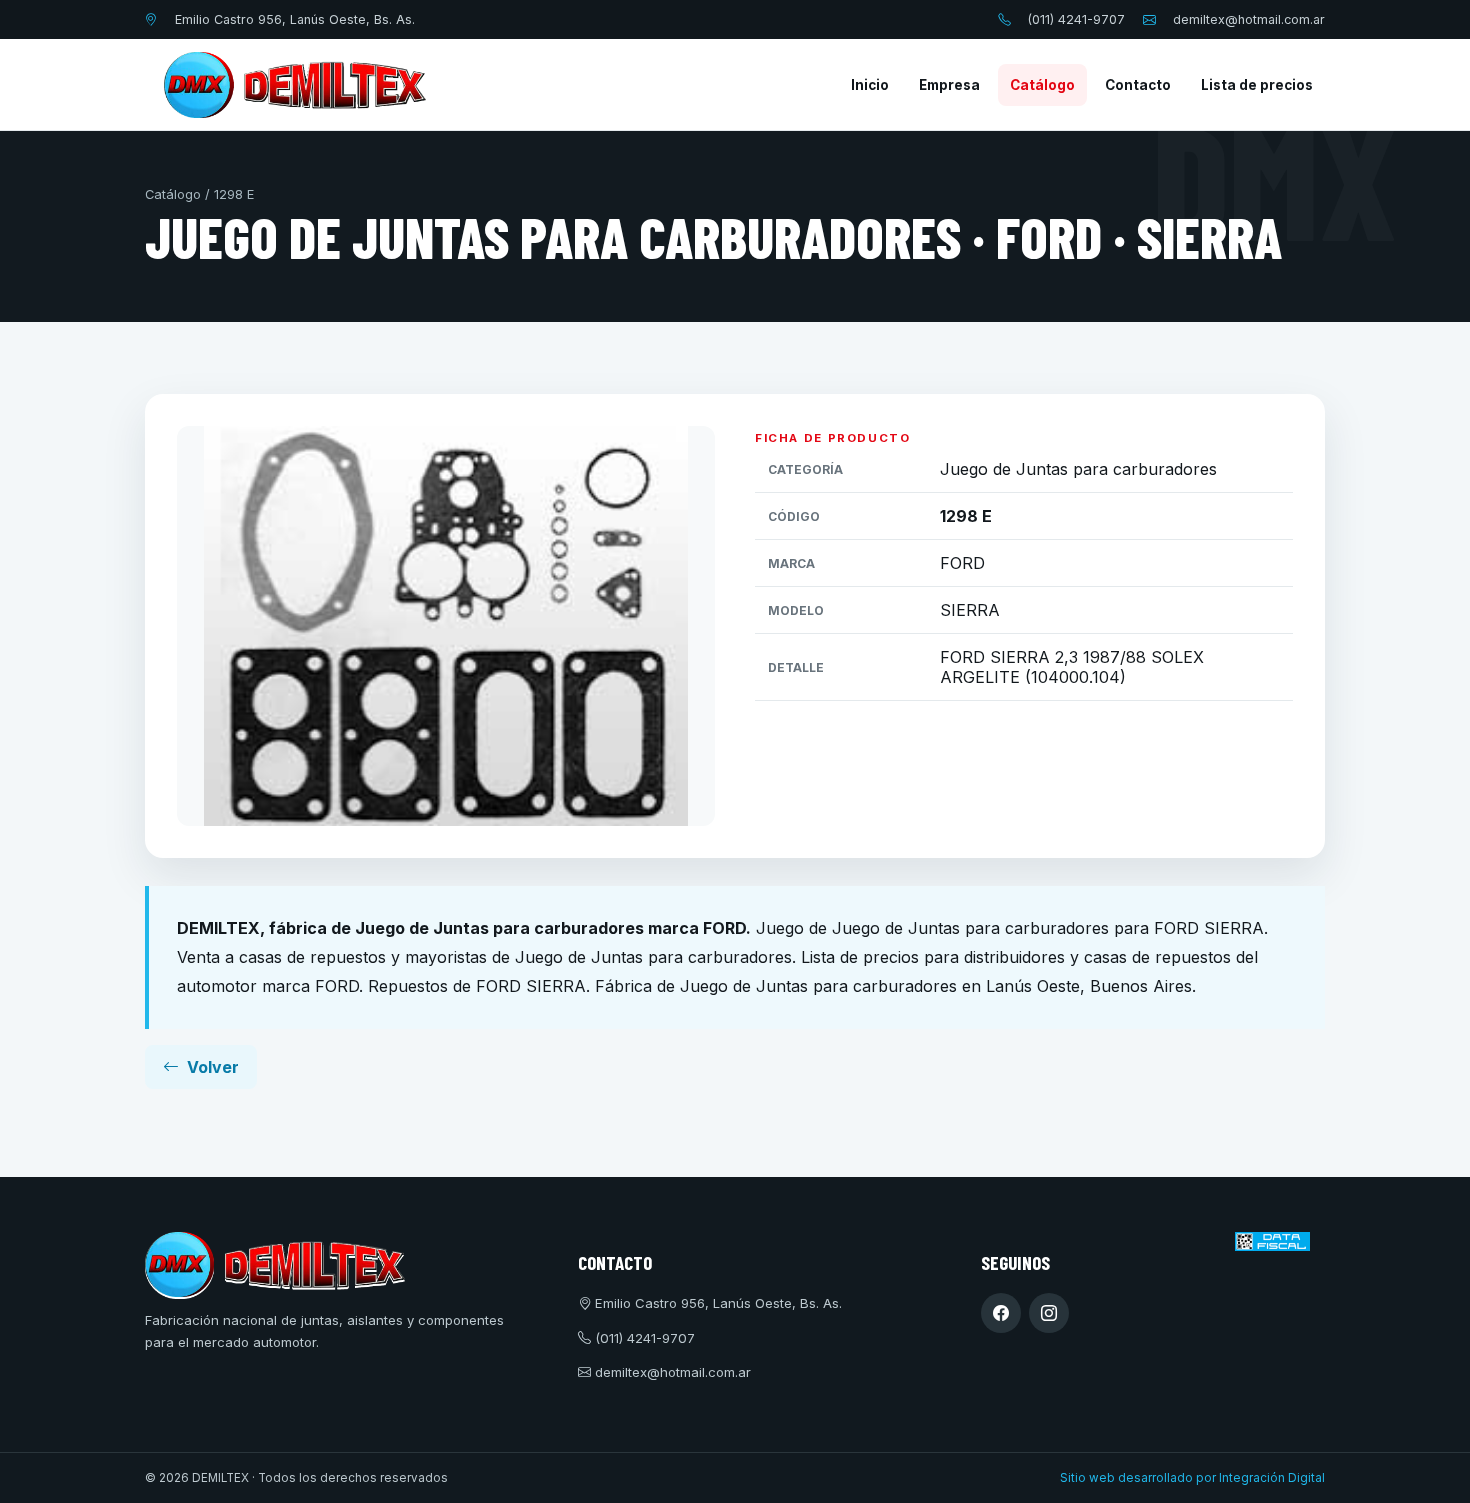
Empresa (949, 85)
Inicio (870, 85)
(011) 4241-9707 (1076, 19)
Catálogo (1042, 85)
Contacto (1138, 85)
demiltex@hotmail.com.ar (1249, 19)
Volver (213, 1067)
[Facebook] (1001, 1313)
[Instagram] (1049, 1313)
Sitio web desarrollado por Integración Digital (1192, 1478)
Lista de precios (1257, 85)
